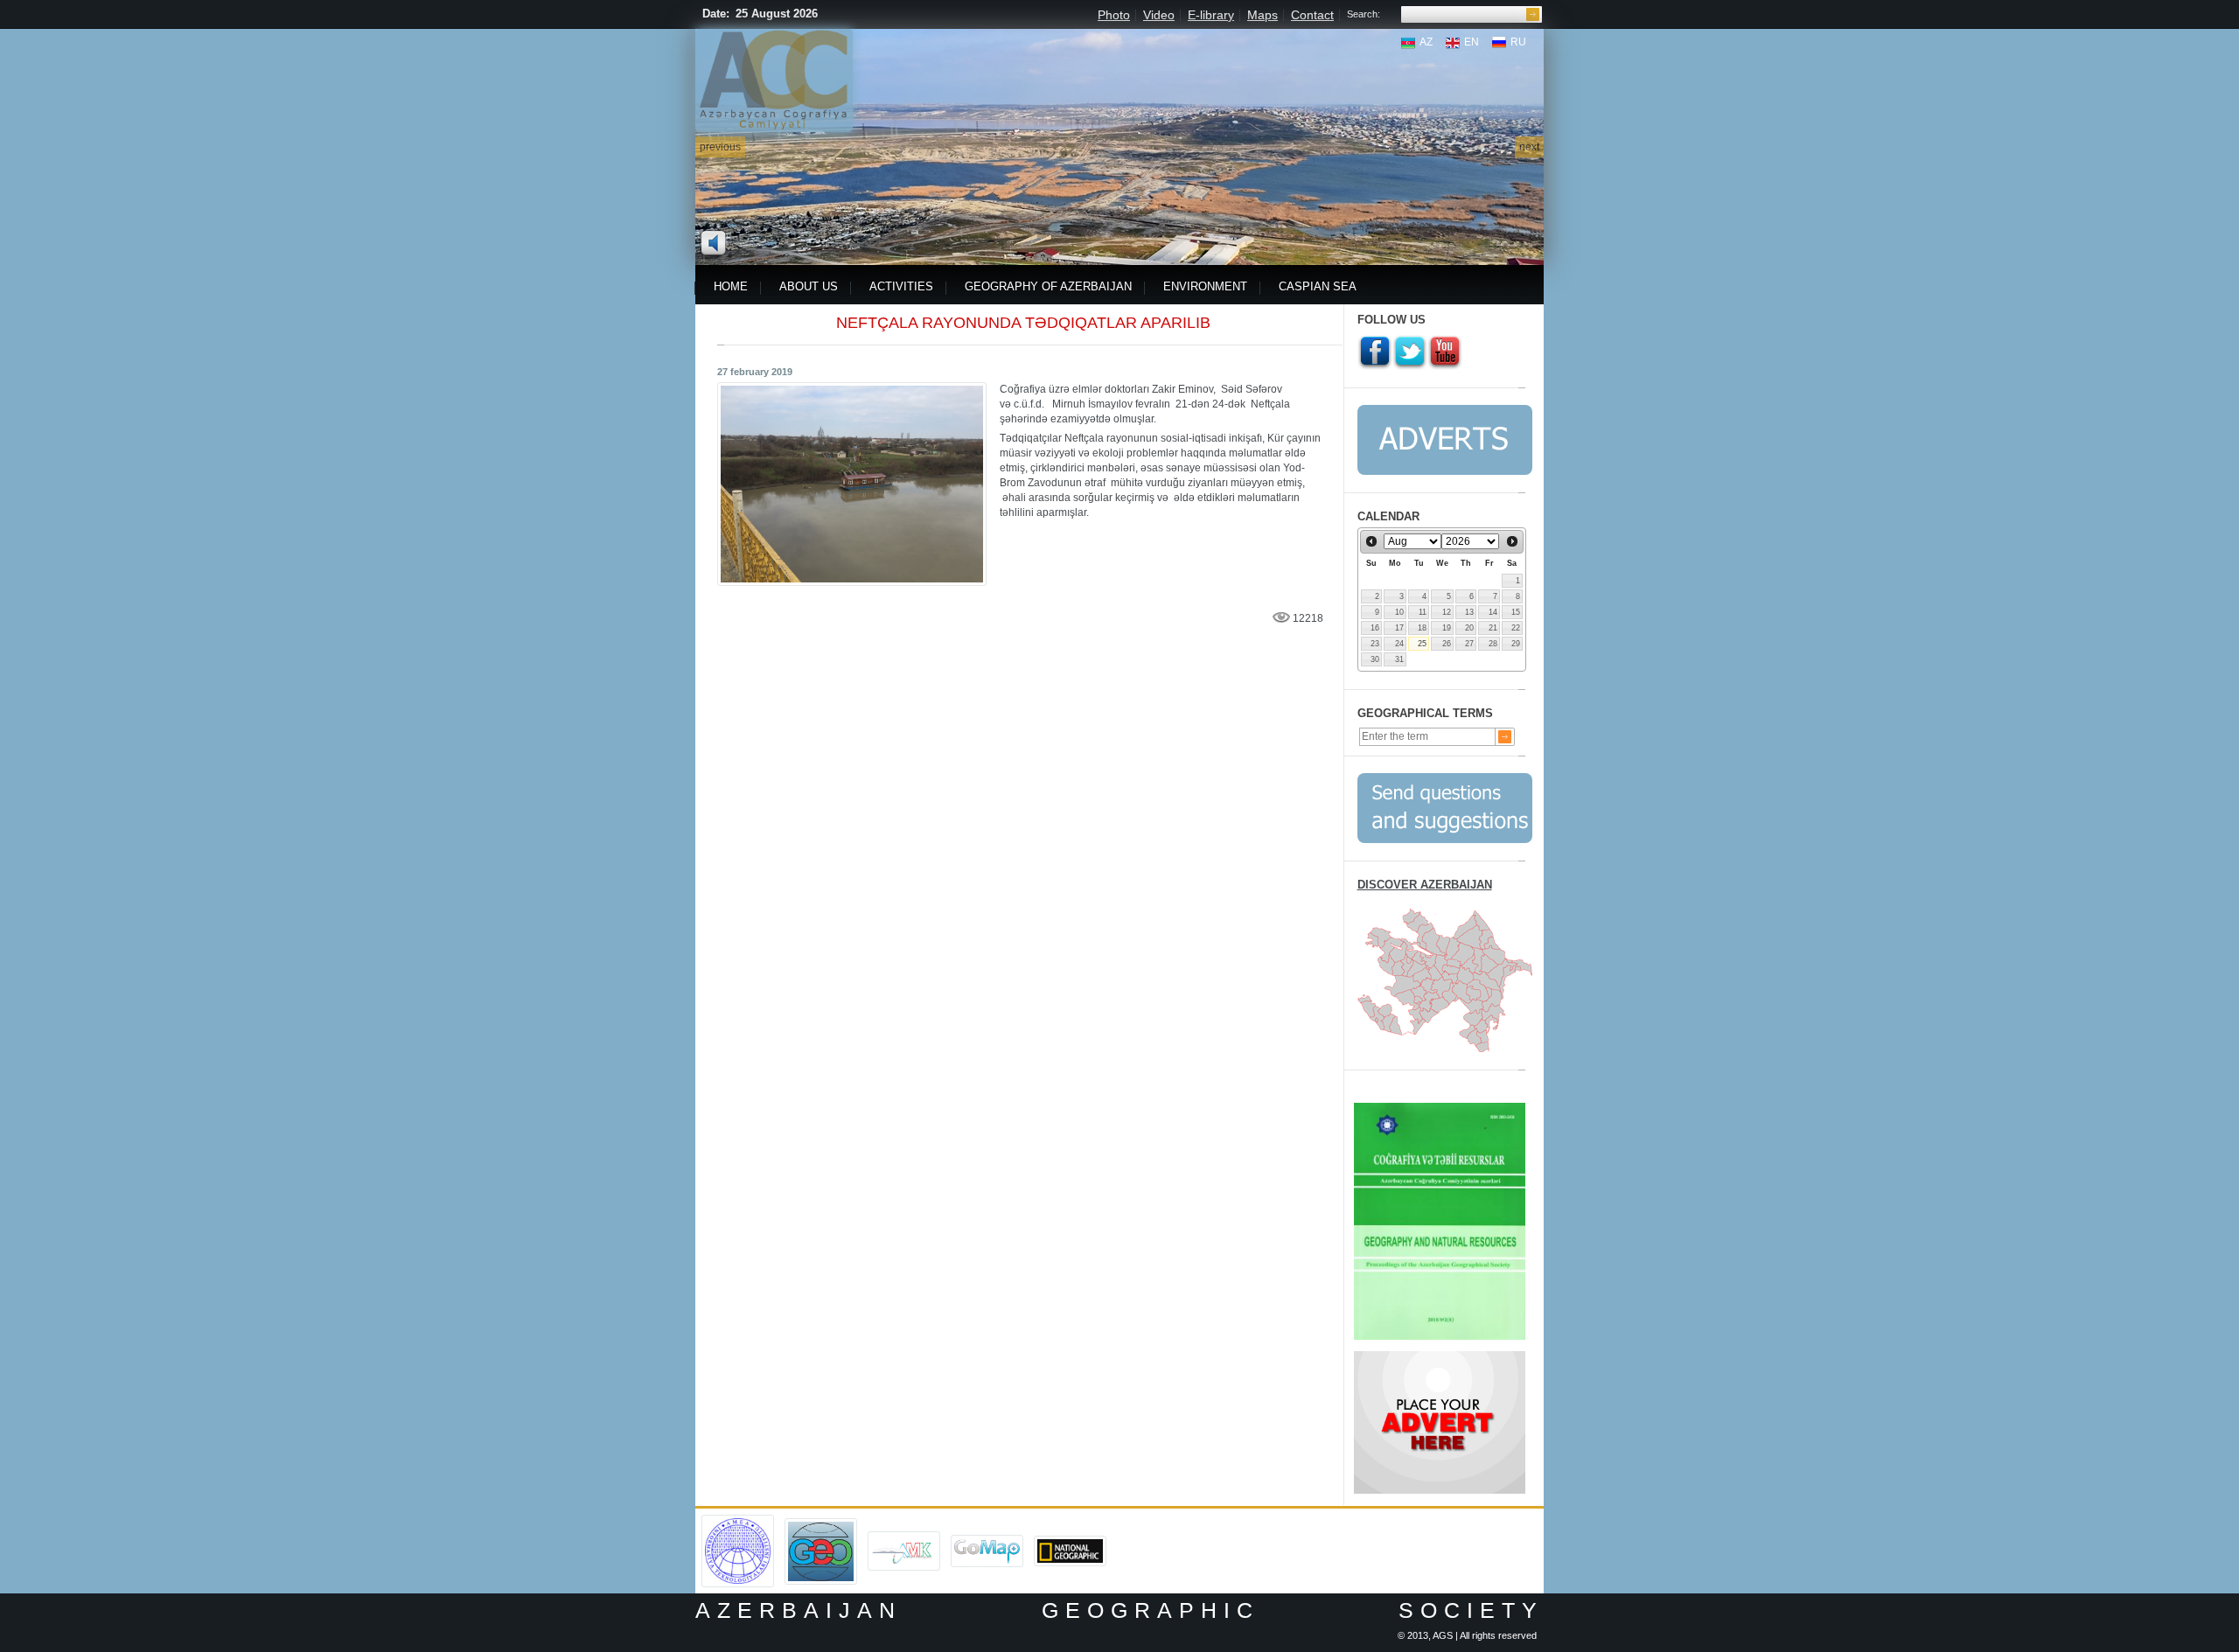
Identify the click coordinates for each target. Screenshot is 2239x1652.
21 (1493, 628)
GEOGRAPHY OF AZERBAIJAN (1048, 286)
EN (1472, 42)
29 (1516, 644)
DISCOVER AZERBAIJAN (1425, 885)
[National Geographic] (1070, 1542)
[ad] (1440, 1357)
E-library (1211, 15)
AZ (1426, 42)
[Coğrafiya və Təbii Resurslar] (1440, 1109)
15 (1516, 612)
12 (1447, 612)
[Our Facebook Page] (1375, 352)
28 (1493, 644)
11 (1423, 612)
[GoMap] (987, 1541)
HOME (731, 286)
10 (1399, 612)
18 (1422, 628)
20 (1469, 628)
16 (1375, 628)
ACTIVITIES (901, 286)
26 (1447, 644)
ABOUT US (809, 286)
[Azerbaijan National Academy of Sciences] (738, 1521)
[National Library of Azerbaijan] (904, 1537)
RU (1518, 42)
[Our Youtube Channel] (1445, 352)
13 (1469, 612)
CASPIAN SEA (1318, 286)
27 (1469, 644)
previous (720, 147)
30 (1375, 659)
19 (1447, 628)
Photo (1114, 15)
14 (1493, 612)
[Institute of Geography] (821, 1524)
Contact (1312, 15)
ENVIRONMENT (1205, 286)
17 (1399, 628)
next (1529, 147)
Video (1159, 15)
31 (1399, 659)
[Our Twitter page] (1410, 352)
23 (1375, 644)
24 (1399, 644)
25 (1422, 644)
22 (1516, 628)
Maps (1262, 15)
